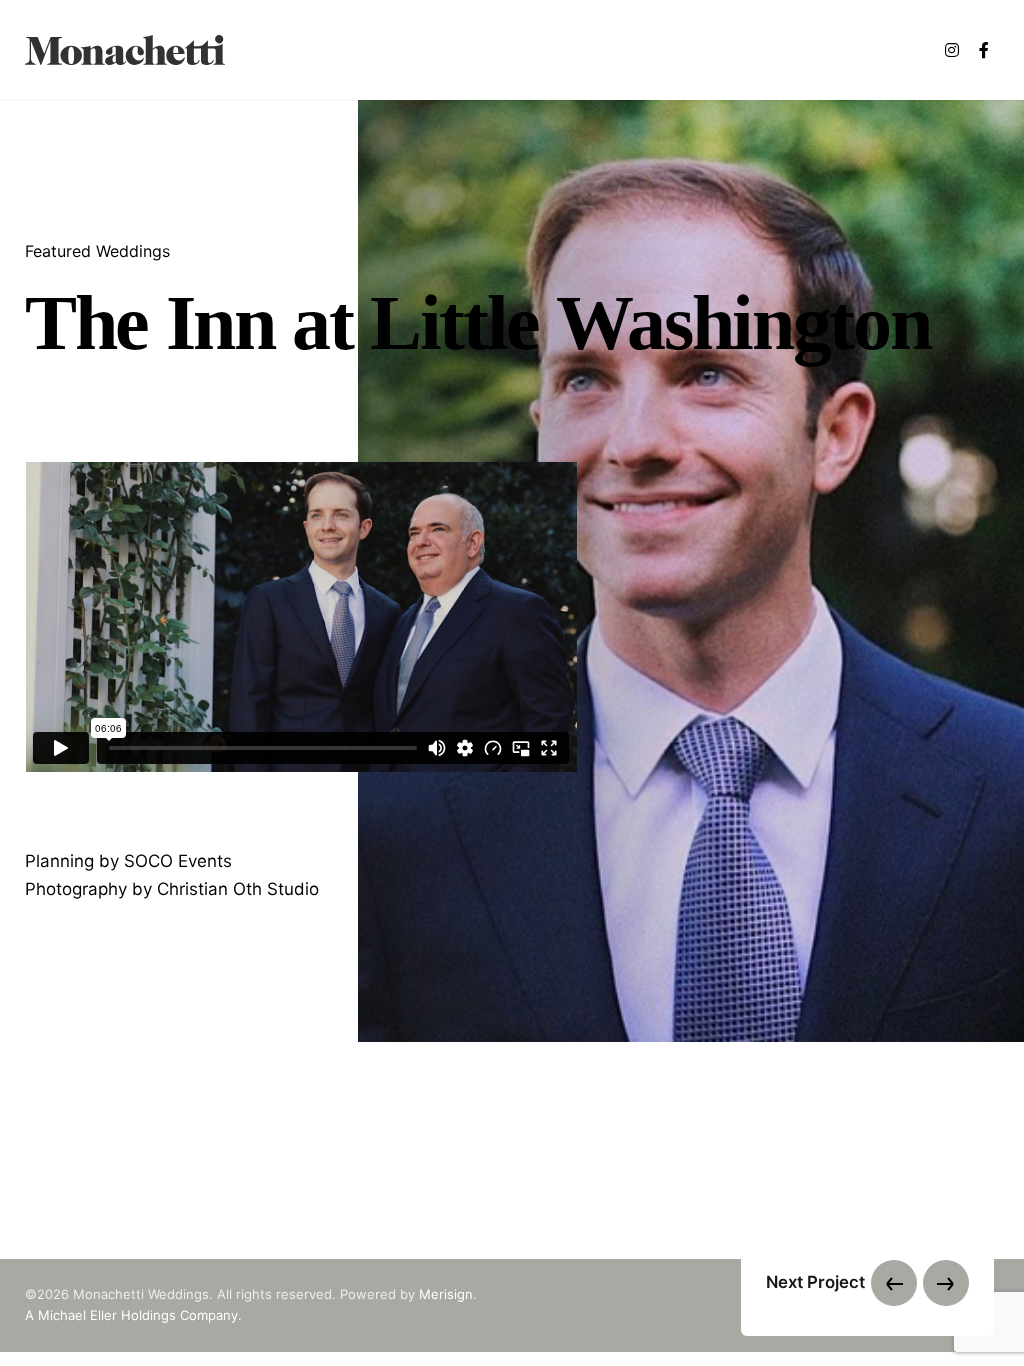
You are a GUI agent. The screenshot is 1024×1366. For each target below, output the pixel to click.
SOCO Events (178, 862)
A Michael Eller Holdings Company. (133, 1315)
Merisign (446, 1294)
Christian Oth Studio (238, 890)
